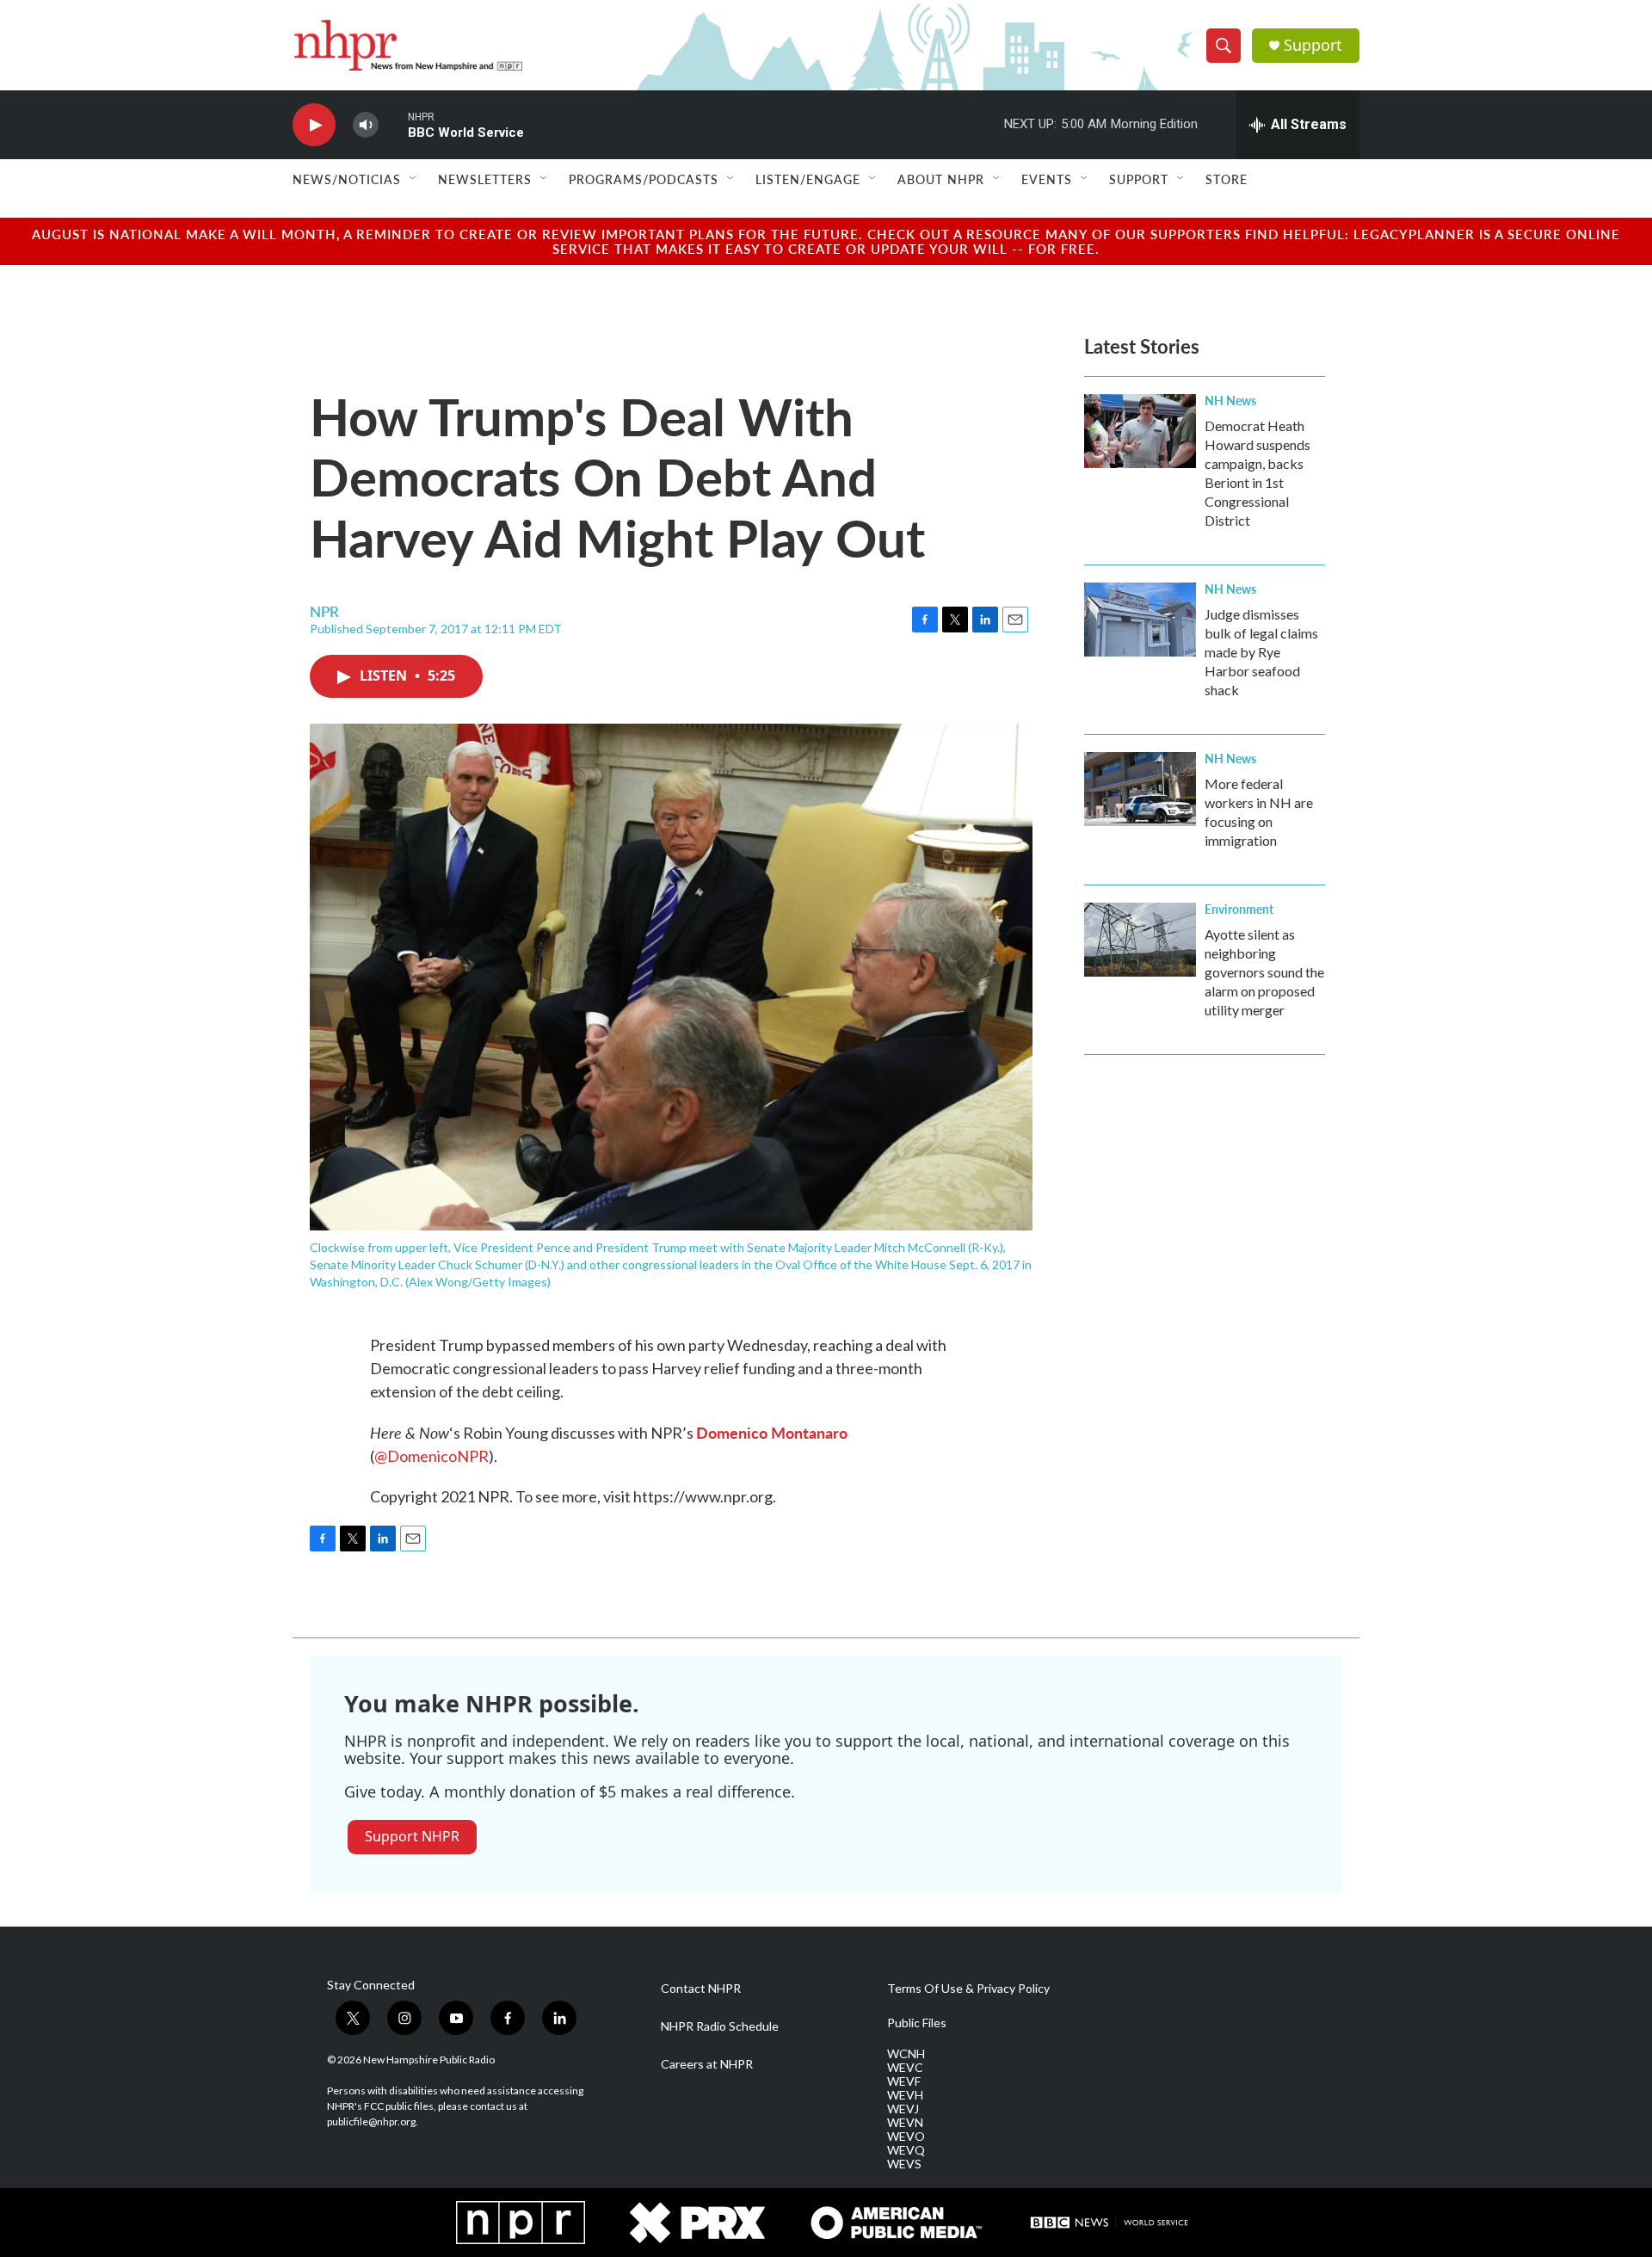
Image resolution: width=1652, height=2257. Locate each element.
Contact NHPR (701, 1989)
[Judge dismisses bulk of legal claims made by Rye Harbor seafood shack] (1140, 620)
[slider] (393, 124)
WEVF (904, 2081)
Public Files (917, 2023)
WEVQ (906, 2150)
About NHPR (941, 179)
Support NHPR (412, 1836)
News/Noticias (347, 179)
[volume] (366, 125)
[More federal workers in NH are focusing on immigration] (1140, 789)
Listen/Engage (808, 179)
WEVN (905, 2123)
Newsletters (485, 179)
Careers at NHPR (707, 2064)
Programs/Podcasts (644, 179)
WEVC (905, 2068)
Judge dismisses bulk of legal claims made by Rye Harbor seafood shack (1261, 652)
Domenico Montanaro (772, 1432)
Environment (1239, 909)
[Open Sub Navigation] (414, 179)
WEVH (905, 2095)
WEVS (904, 2164)
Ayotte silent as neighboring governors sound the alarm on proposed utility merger (1264, 972)
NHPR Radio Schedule (720, 2026)
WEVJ (903, 2109)
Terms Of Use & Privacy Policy (968, 1989)
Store (1227, 179)
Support (1313, 45)
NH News (1230, 400)
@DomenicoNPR (431, 1456)
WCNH (906, 2054)
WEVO (906, 2137)
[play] (314, 125)
